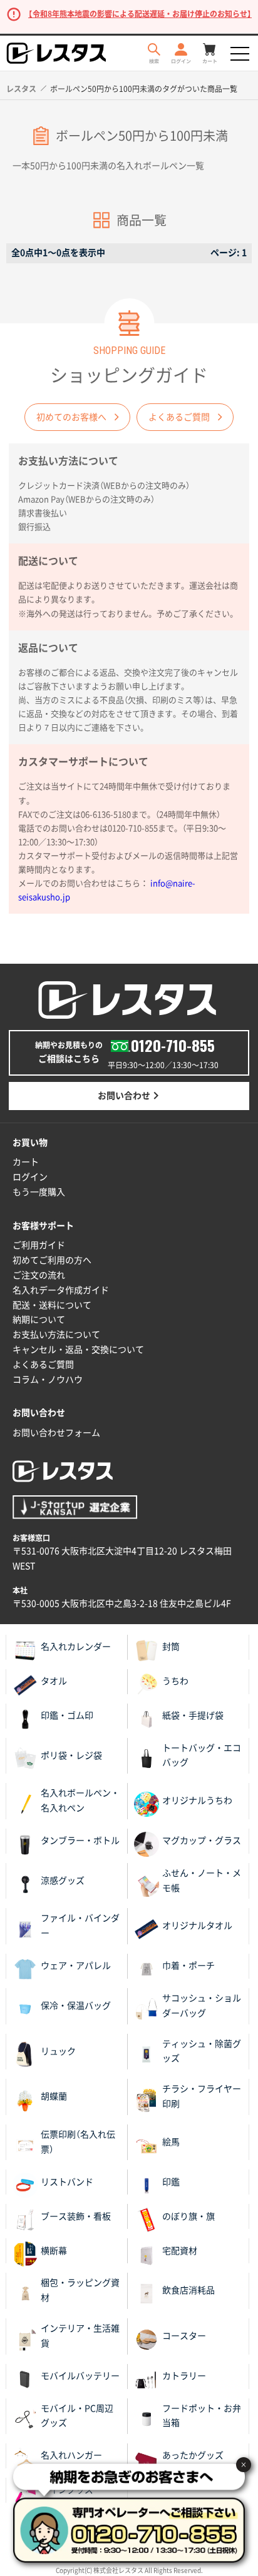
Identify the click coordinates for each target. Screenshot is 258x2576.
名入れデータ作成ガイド (61, 1290)
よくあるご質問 (179, 417)
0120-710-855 (173, 1045)
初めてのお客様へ (71, 417)
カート (26, 1162)
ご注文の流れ (39, 1275)
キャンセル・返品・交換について (78, 1350)
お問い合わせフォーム (56, 1433)
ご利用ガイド (39, 1245)
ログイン (30, 1177)
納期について (39, 1320)
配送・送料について (52, 1305)
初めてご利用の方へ (52, 1260)
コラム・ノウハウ (48, 1380)
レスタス (21, 89)
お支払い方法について (56, 1335)
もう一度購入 (39, 1192)
